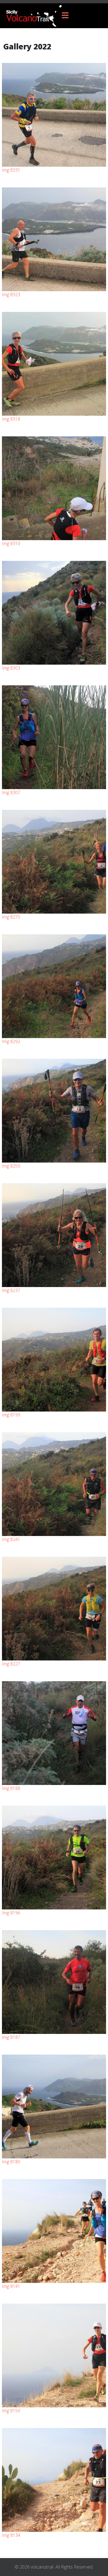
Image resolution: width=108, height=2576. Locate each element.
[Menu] (65, 16)
